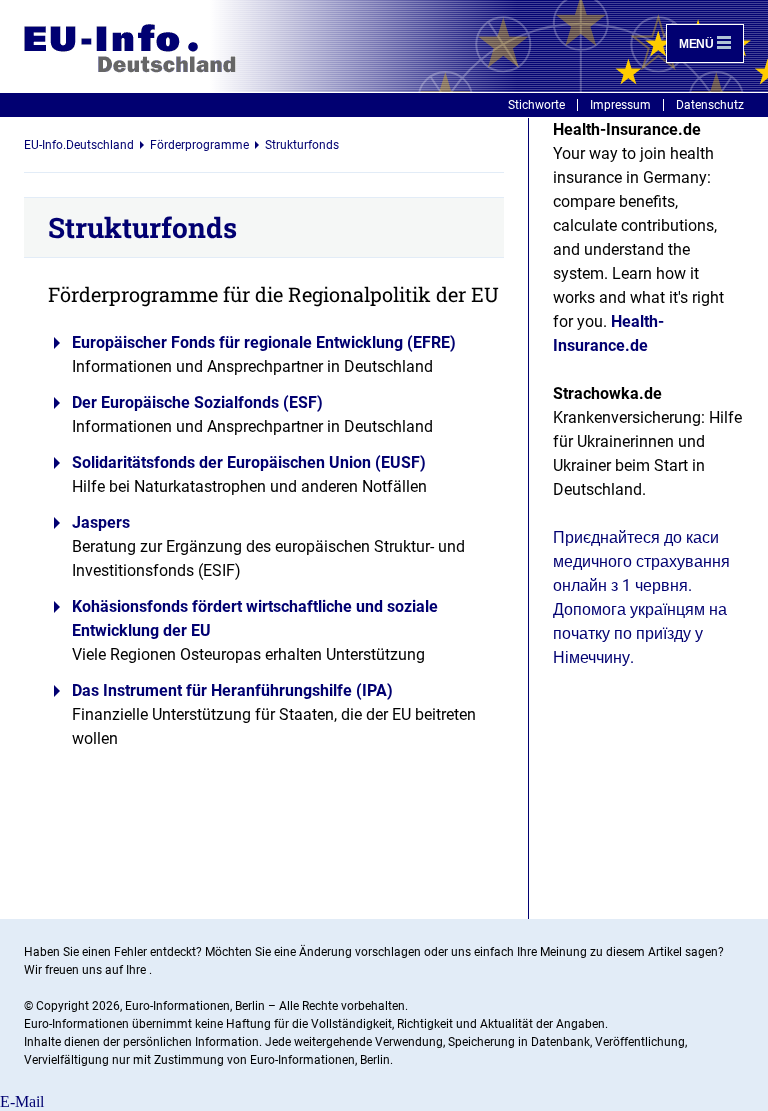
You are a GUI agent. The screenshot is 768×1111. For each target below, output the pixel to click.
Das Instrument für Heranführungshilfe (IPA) (232, 690)
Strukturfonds (302, 145)
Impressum (620, 105)
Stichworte (536, 105)
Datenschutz (710, 105)
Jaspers (101, 522)
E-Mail (22, 1101)
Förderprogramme (199, 145)
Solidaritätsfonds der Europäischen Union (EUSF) (249, 462)
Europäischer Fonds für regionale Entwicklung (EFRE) (264, 342)
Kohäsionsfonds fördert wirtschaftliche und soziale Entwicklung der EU (255, 618)
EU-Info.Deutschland (79, 145)
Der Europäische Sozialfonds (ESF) (197, 402)
